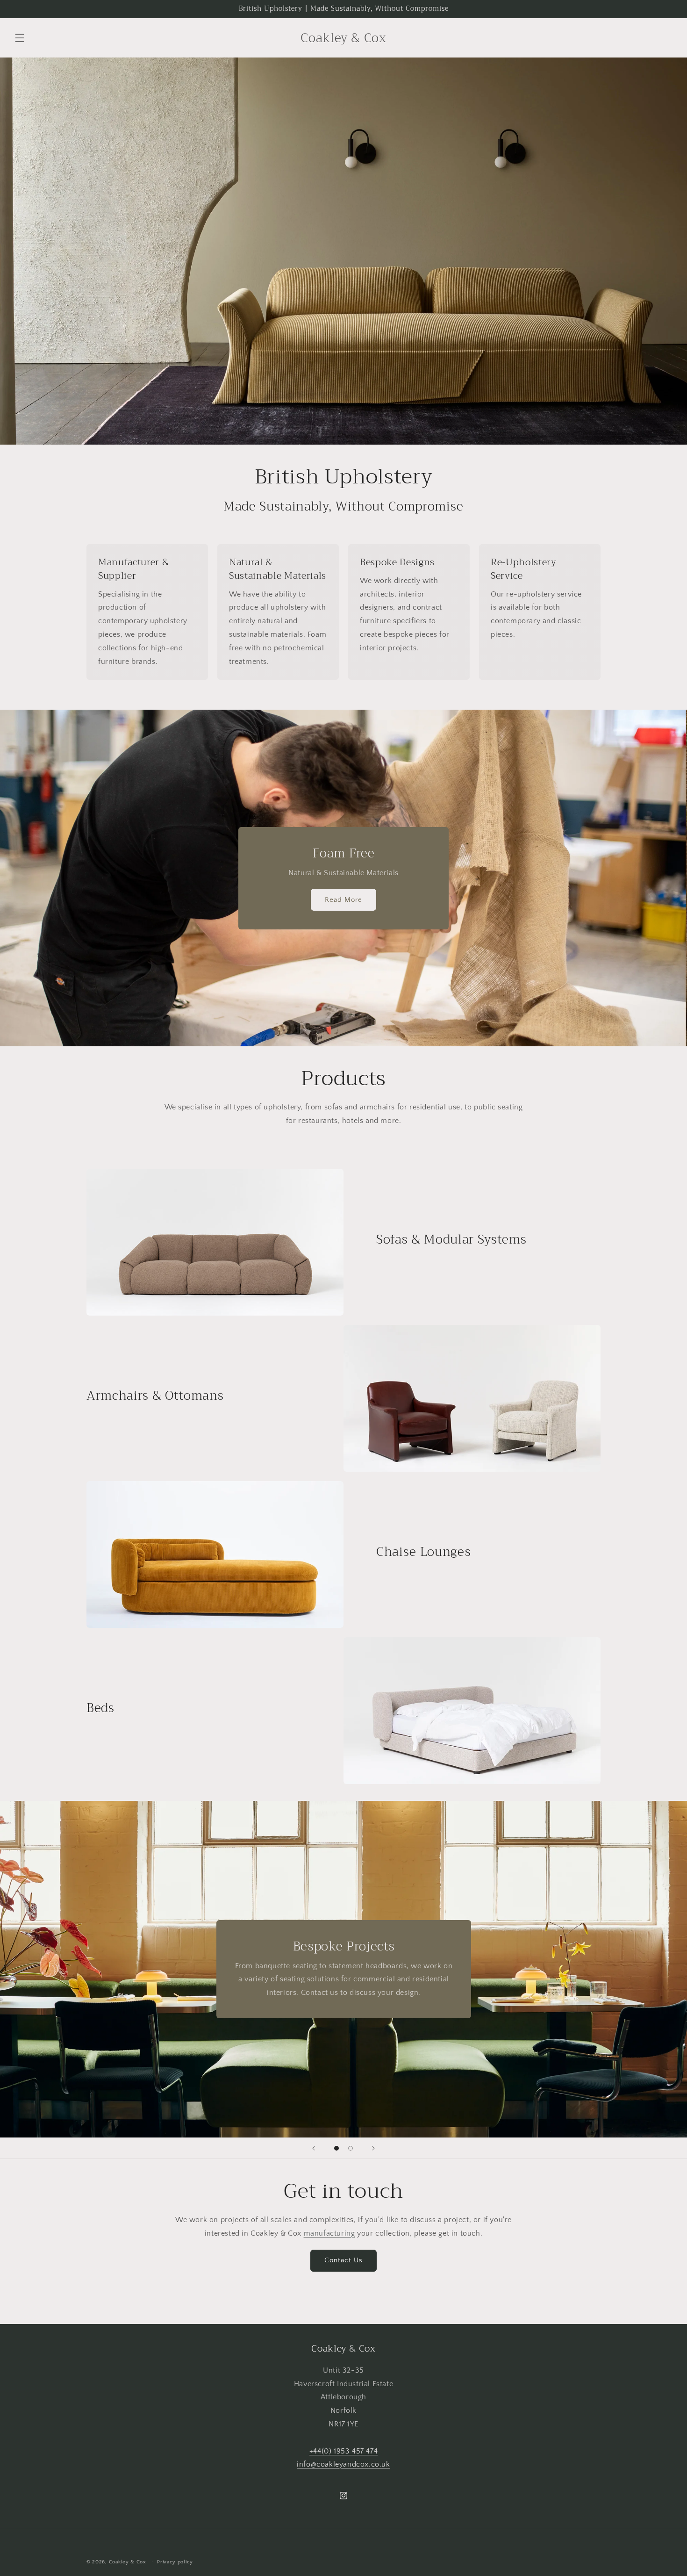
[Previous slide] (314, 2148)
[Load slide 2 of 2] (351, 2148)
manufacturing (329, 2233)
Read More (343, 900)
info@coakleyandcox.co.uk (343, 2465)
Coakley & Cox (128, 2562)
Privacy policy (175, 2562)
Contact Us (343, 2260)
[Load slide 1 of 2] (336, 2148)
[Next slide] (373, 2148)
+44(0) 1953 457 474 (343, 2451)
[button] (20, 38)
